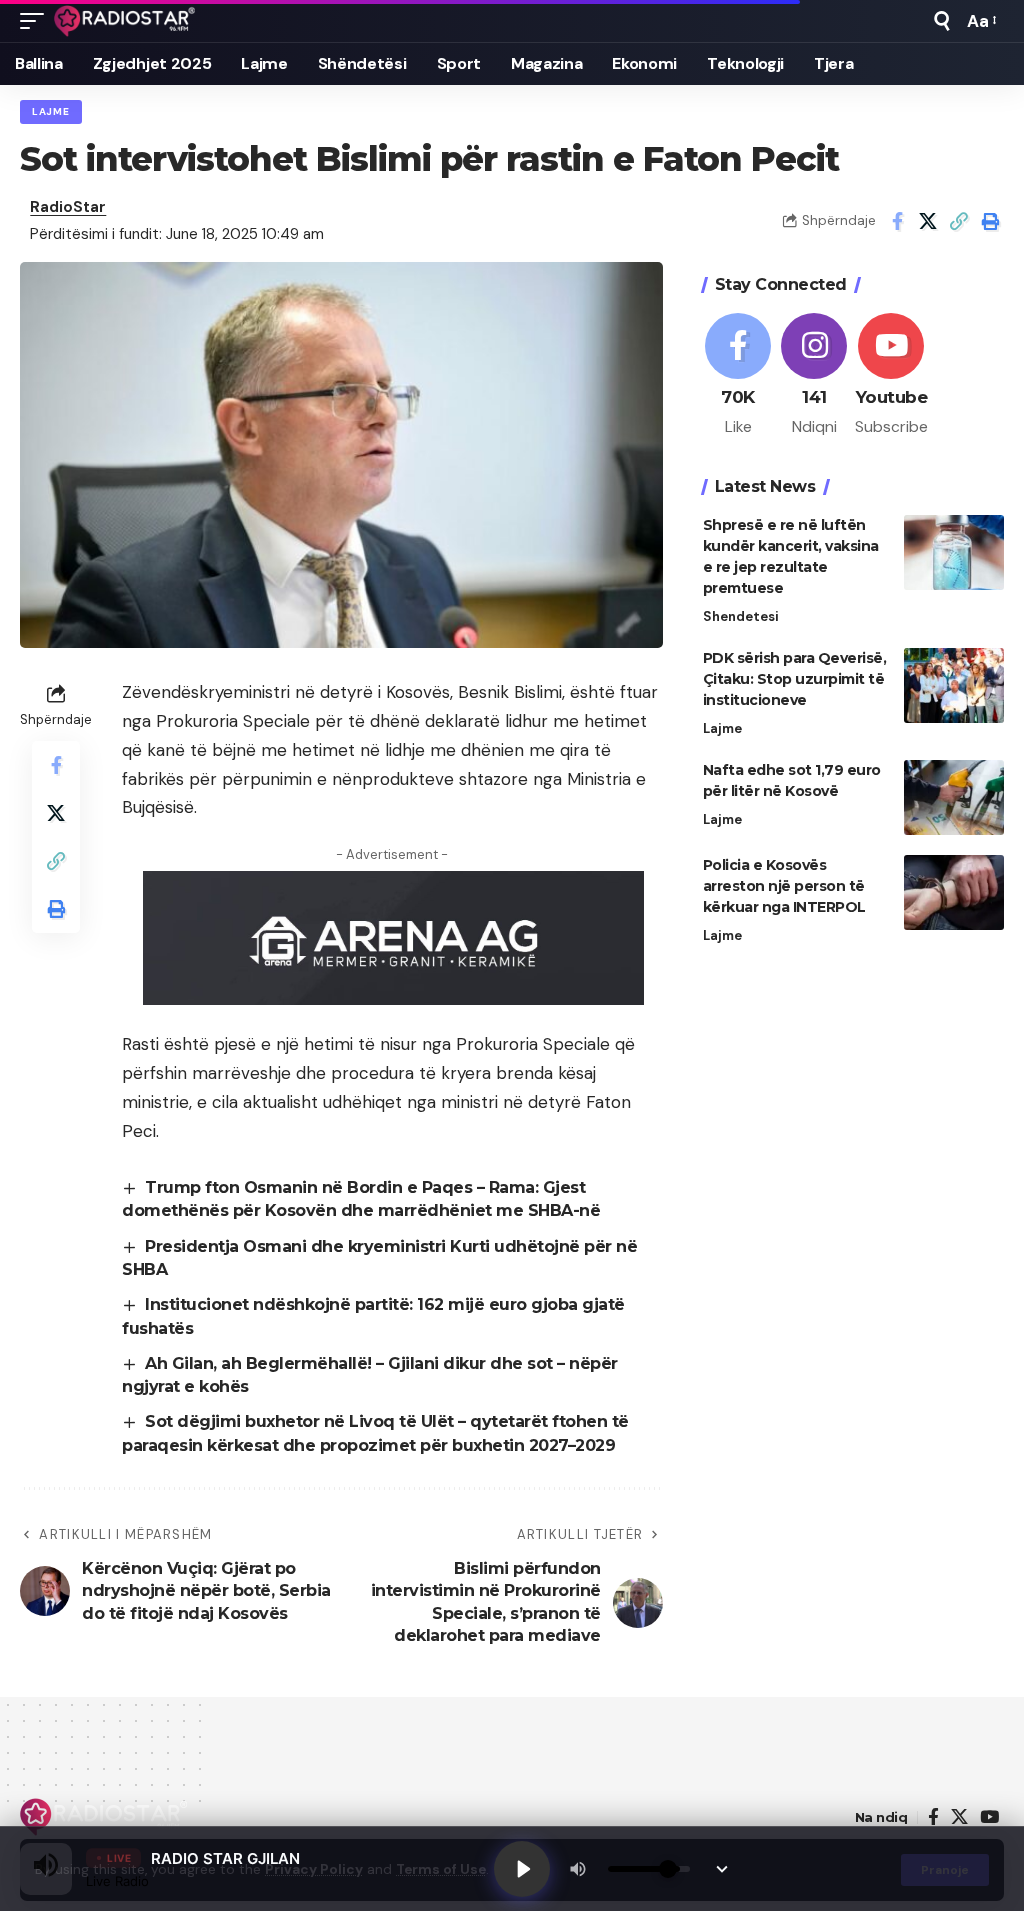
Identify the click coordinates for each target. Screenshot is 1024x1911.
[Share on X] (928, 221)
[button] (37, 21)
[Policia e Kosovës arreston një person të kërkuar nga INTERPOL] (954, 892)
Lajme (51, 111)
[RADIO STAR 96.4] (125, 21)
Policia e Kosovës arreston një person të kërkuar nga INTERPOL (784, 886)
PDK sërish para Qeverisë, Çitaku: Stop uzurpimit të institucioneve (795, 679)
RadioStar (68, 207)
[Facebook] (738, 376)
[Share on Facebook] (897, 221)
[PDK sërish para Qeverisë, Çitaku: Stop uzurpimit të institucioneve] (954, 685)
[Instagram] (814, 376)
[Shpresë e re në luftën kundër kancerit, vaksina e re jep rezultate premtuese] (954, 552)
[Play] (522, 1869)
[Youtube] (891, 376)
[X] (959, 1817)
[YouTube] (989, 1817)
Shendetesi (741, 616)
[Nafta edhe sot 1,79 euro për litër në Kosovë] (954, 797)
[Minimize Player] (722, 1869)
